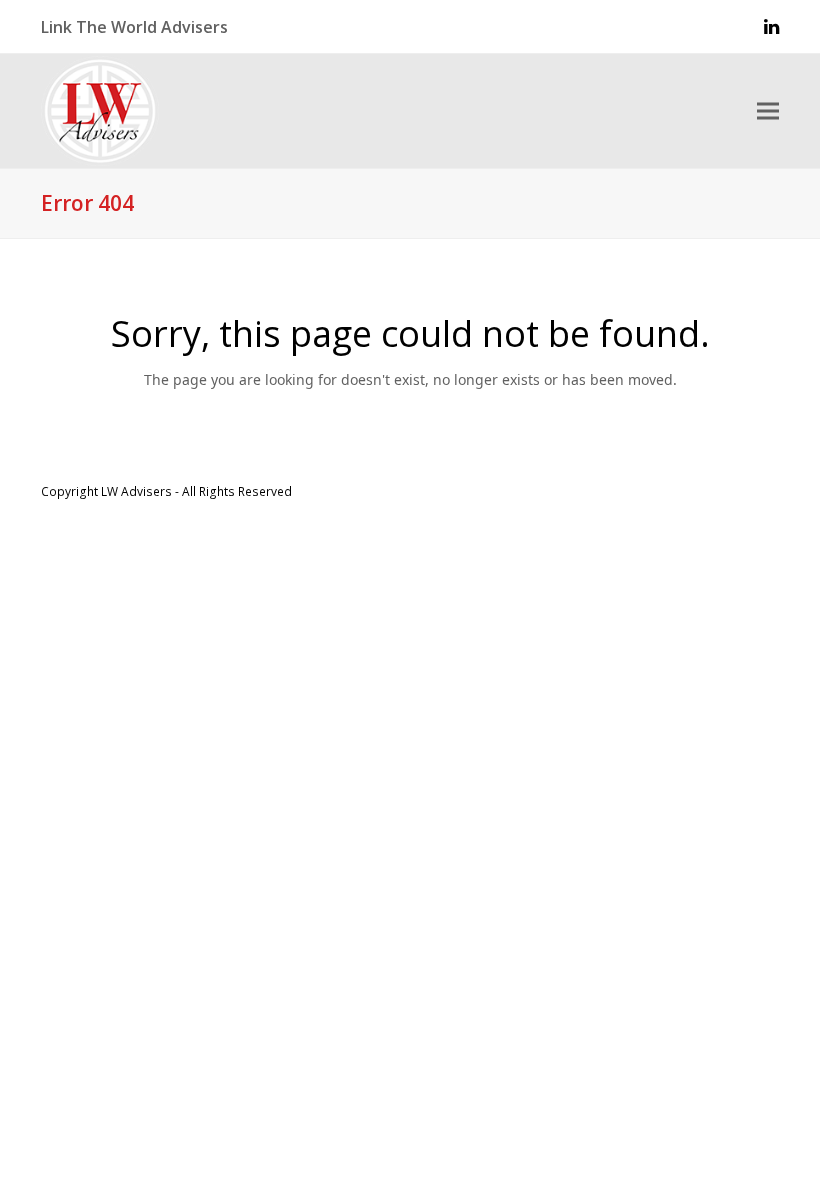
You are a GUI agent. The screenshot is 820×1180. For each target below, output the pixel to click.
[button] (768, 111)
